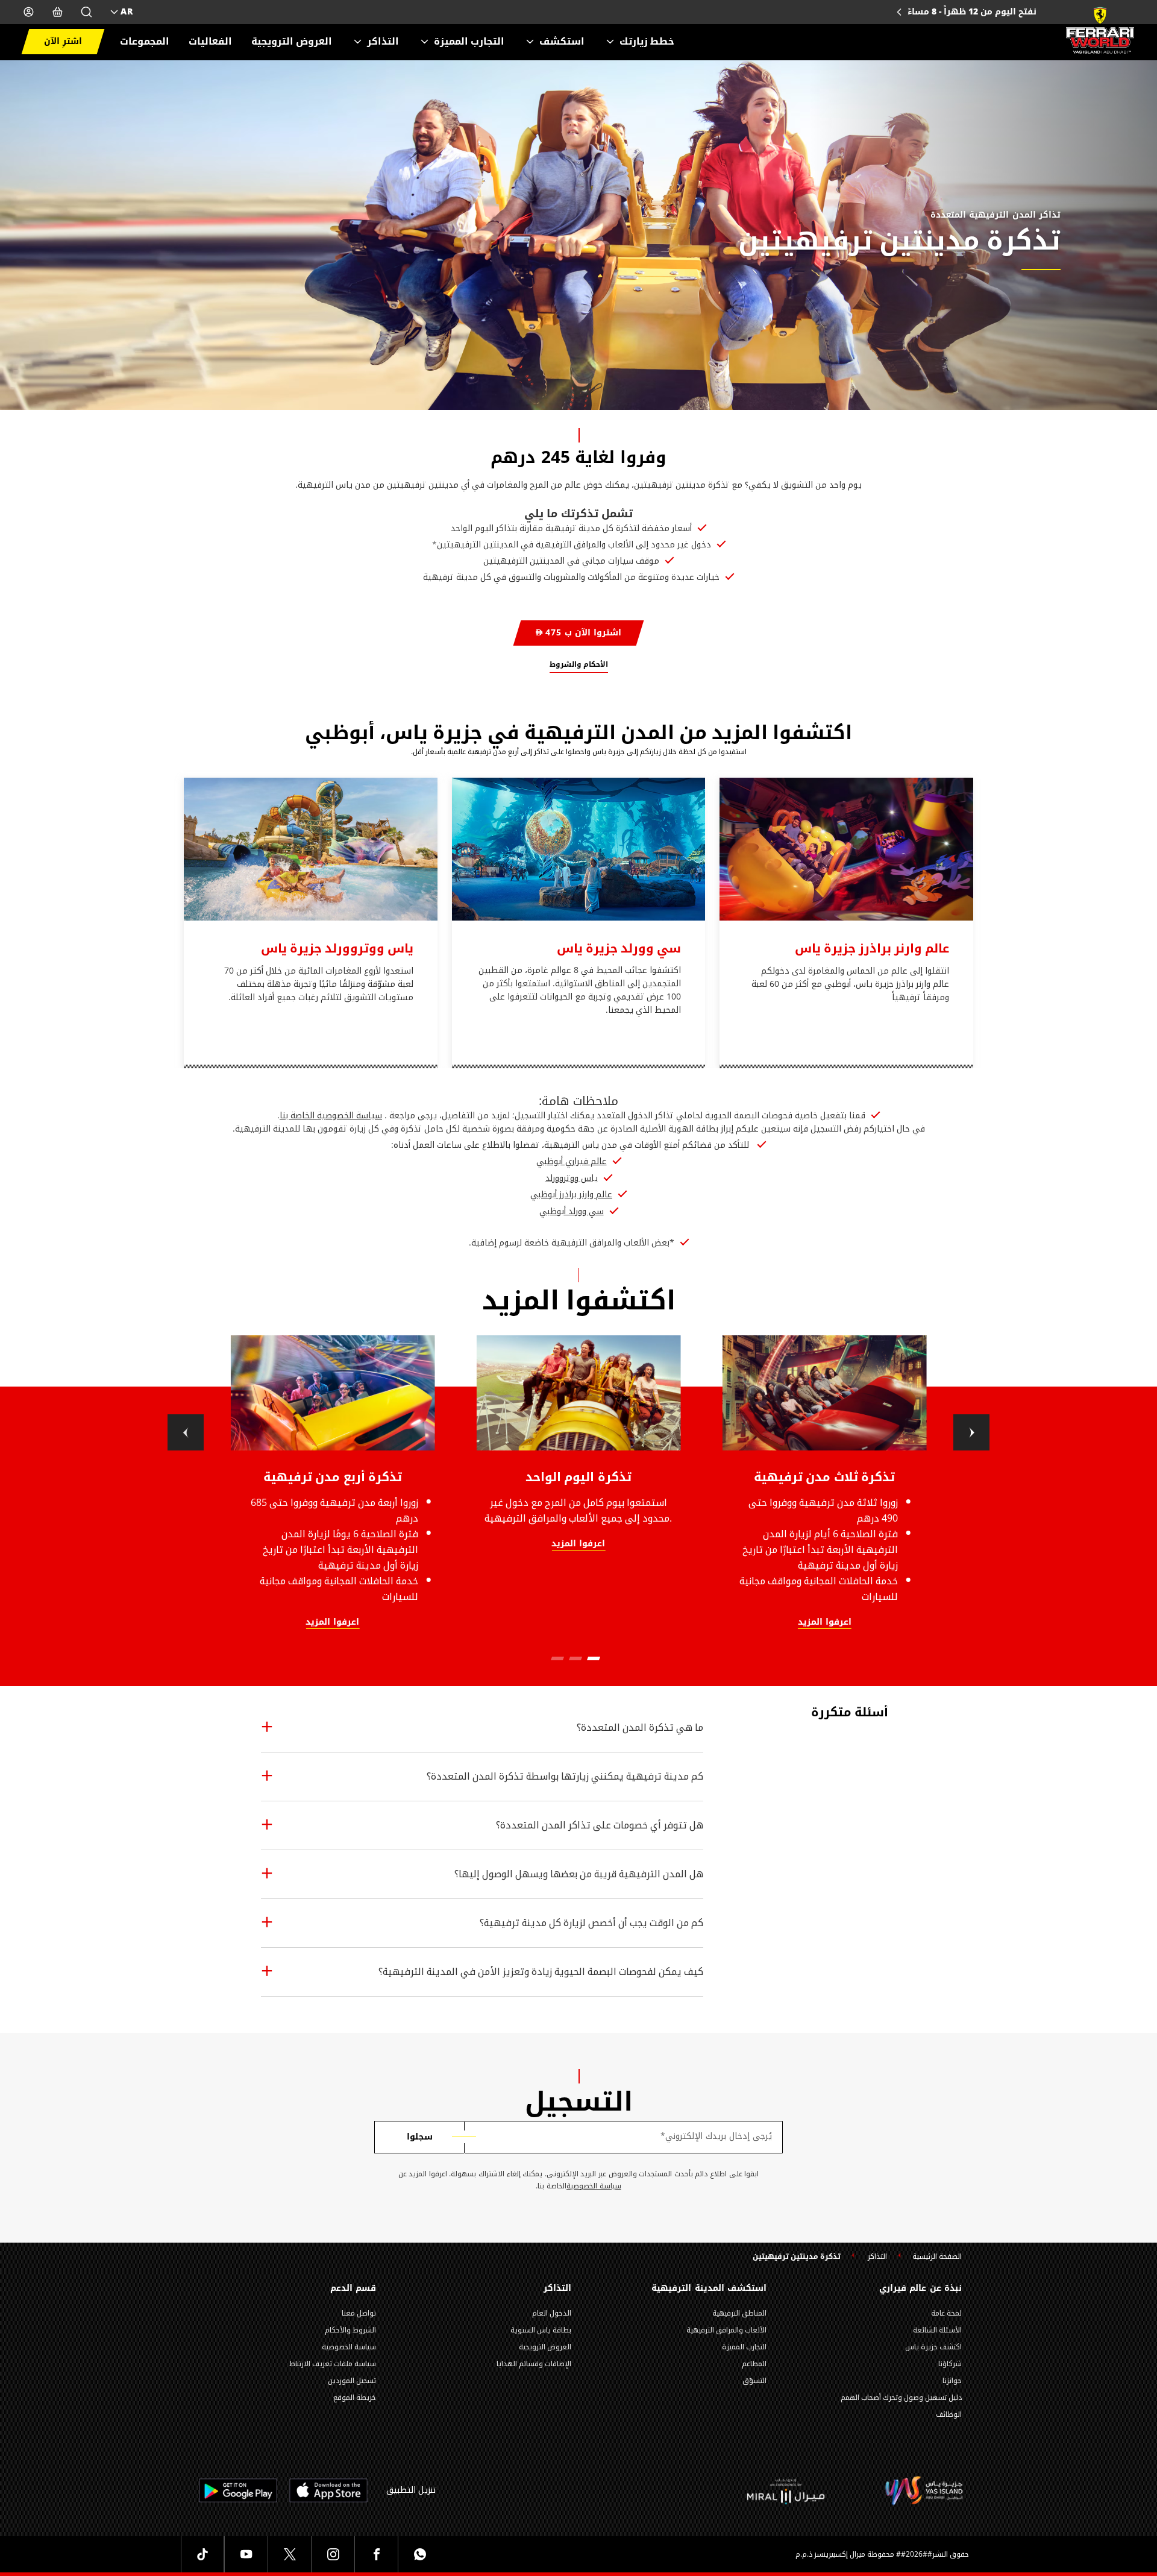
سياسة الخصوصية (594, 2186)
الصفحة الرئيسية (937, 2257)
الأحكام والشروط (579, 664)
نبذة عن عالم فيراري (920, 2288)
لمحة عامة (946, 2313)
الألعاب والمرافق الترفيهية (726, 2330)
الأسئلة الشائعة (937, 2330)
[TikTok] (202, 2554)
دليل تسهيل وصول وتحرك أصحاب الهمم (901, 2398)
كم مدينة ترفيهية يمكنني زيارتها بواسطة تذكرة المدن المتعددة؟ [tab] (565, 1776)
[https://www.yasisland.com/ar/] (786, 2491)
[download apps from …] (328, 2490)
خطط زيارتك (647, 42)
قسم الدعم (353, 2288)
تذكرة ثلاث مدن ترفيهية (825, 1477)
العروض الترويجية (292, 42)
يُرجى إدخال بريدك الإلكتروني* (716, 2137)
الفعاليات (210, 42)
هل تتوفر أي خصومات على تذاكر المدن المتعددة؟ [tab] (600, 1825)
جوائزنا (952, 2381)
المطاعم (754, 2364)
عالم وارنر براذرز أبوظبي (571, 1195)
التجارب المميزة (469, 42)
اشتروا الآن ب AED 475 (578, 633)
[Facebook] (376, 2554)
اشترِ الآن (63, 41)
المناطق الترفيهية (739, 2313)
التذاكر (383, 42)
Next (971, 1432)
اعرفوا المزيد (332, 1623)
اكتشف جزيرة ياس (933, 2347)
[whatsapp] (419, 2554)
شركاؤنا (950, 2364)
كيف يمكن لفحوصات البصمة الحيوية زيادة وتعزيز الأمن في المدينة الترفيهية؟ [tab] (541, 1972)
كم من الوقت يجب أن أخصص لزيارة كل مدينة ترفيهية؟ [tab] (591, 1923)
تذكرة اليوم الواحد (578, 1477)
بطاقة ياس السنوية (541, 2330)
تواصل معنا (359, 2313)
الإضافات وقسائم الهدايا (534, 2364)
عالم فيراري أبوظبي (572, 1162)
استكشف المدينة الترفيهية (709, 2288)
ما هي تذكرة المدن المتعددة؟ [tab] (640, 1727)
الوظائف (949, 2414)
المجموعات (145, 42)
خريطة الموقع (355, 2398)
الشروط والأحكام (350, 2330)
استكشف (562, 42)
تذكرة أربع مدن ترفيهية (333, 1477)
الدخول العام (552, 2313)
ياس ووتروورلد (572, 1179)
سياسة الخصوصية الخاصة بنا (331, 1116)
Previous (186, 1432)
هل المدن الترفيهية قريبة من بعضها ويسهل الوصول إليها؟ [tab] (579, 1874)
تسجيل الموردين (352, 2381)
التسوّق (754, 2381)
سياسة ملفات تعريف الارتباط (333, 2364)
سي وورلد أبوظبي (572, 1212)
